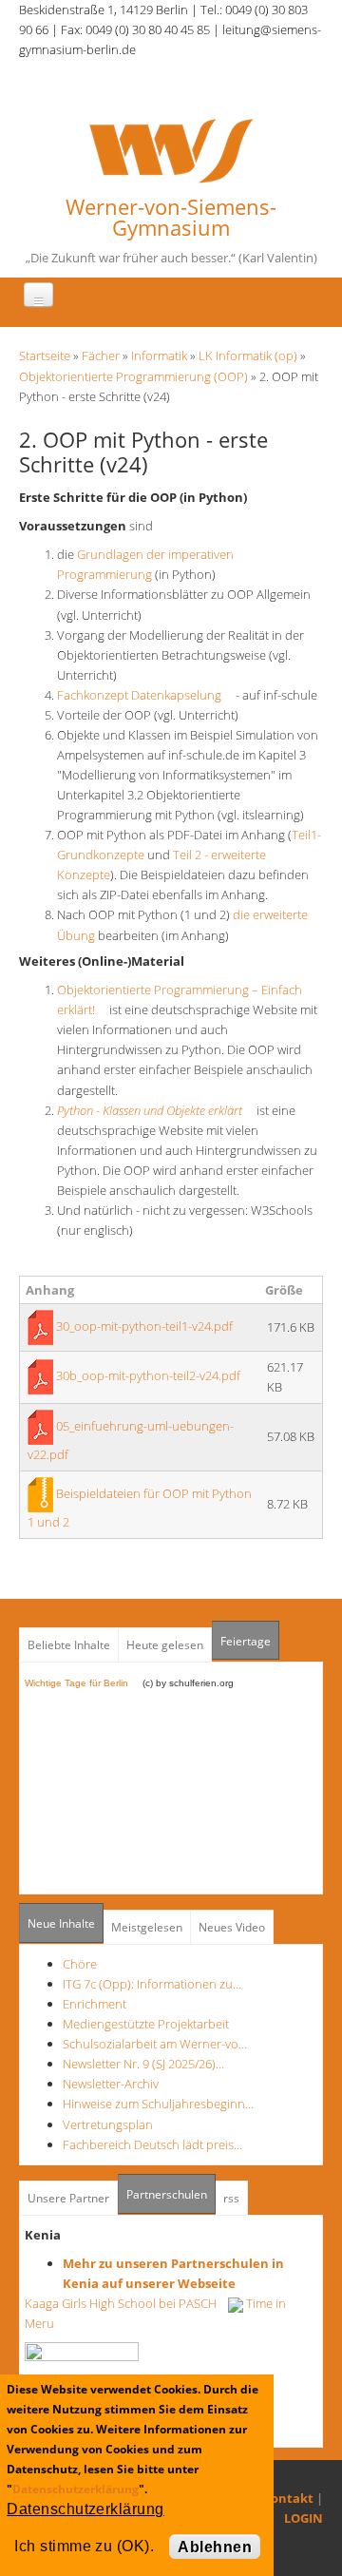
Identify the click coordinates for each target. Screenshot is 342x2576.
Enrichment (95, 2004)
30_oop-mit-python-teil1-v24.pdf (144, 1326)
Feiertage (246, 1641)
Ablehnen (215, 2547)
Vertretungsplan (108, 2124)
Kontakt (288, 2498)
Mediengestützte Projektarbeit (146, 2024)
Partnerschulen (171, 2194)
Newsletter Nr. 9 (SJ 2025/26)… (143, 2064)
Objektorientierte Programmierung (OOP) (133, 376)
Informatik (159, 356)
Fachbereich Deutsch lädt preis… (152, 2144)
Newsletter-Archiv (111, 2084)
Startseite (45, 356)
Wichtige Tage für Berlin (82, 1683)
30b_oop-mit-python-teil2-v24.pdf (148, 1375)
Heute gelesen (165, 1645)
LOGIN (304, 2518)
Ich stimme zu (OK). (84, 2546)
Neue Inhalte (61, 1923)
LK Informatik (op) (248, 356)
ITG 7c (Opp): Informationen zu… (152, 1984)
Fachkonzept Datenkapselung (145, 695)
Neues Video (232, 1927)
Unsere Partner (68, 2198)
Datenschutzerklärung (76, 2489)
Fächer (101, 356)
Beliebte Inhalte (69, 1645)
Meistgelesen (147, 1927)
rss (231, 2198)
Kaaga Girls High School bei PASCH (126, 2303)
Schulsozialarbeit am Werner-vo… (155, 2044)
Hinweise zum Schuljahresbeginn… (158, 2104)
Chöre (80, 1964)
